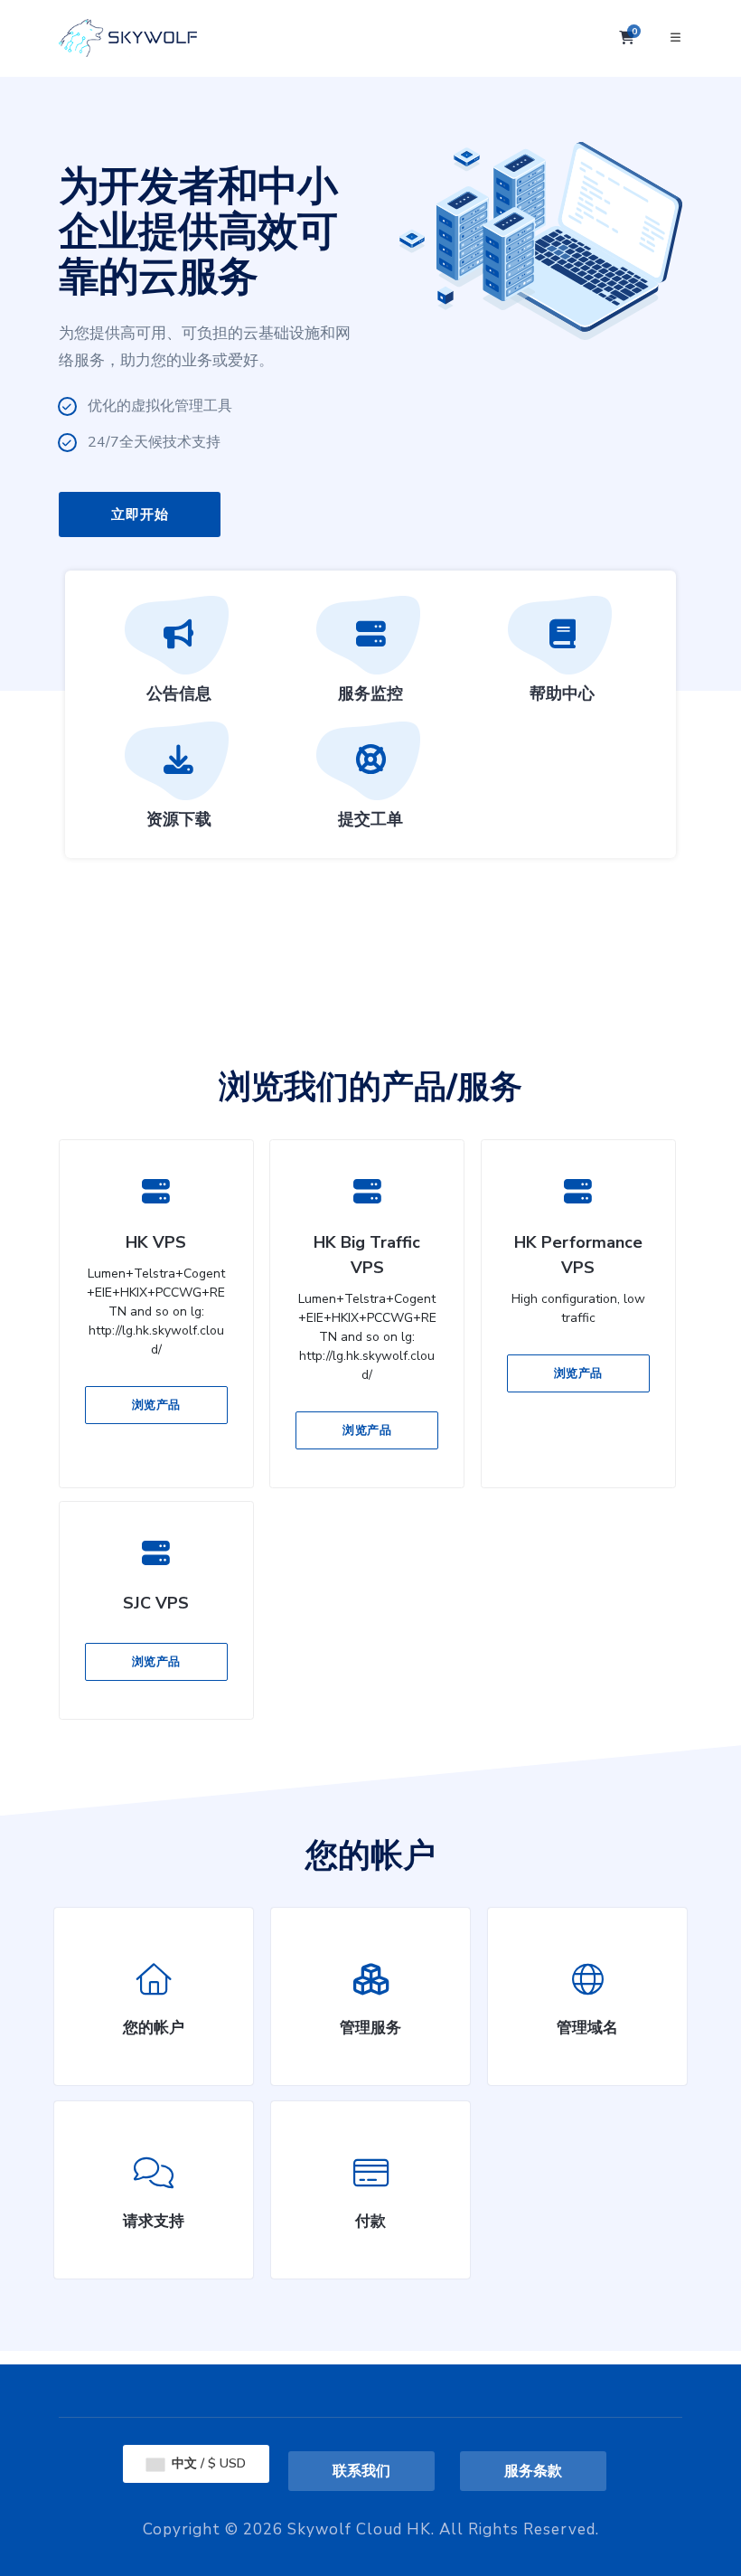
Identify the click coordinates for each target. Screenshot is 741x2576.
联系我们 (361, 2471)
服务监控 (370, 694)
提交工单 (370, 819)
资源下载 (179, 819)
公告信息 (179, 694)
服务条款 (533, 2471)
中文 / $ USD (207, 2463)
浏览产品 (156, 1405)
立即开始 (140, 514)
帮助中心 (562, 694)
